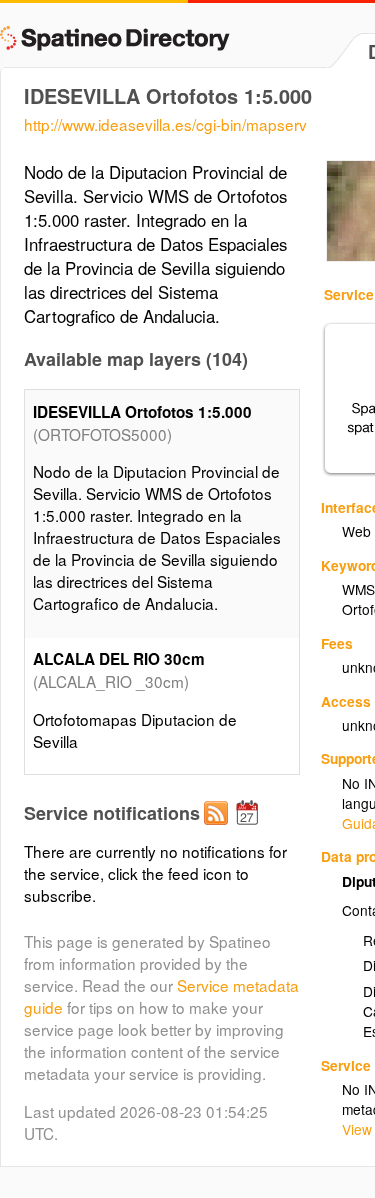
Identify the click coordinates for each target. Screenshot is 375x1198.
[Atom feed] (219, 829)
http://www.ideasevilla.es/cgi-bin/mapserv (165, 124)
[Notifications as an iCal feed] (250, 829)
